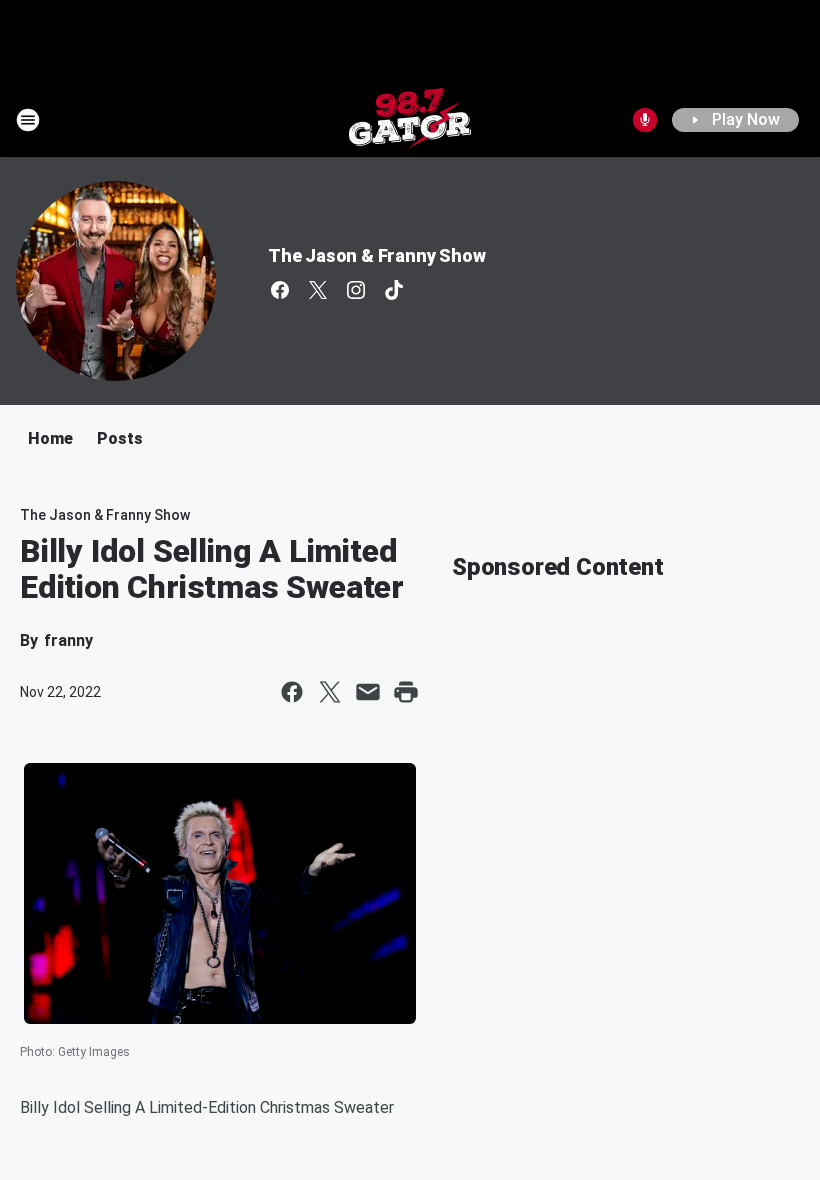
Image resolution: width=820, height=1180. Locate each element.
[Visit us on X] (318, 290)
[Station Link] (410, 120)
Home (50, 438)
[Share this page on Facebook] (292, 692)
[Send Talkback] (645, 120)
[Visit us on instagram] (356, 290)
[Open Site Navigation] (28, 120)
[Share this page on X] (330, 692)
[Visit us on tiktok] (394, 290)
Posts (120, 438)
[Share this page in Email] (368, 692)
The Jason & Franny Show (376, 255)
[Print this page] (406, 692)
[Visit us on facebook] (280, 290)
